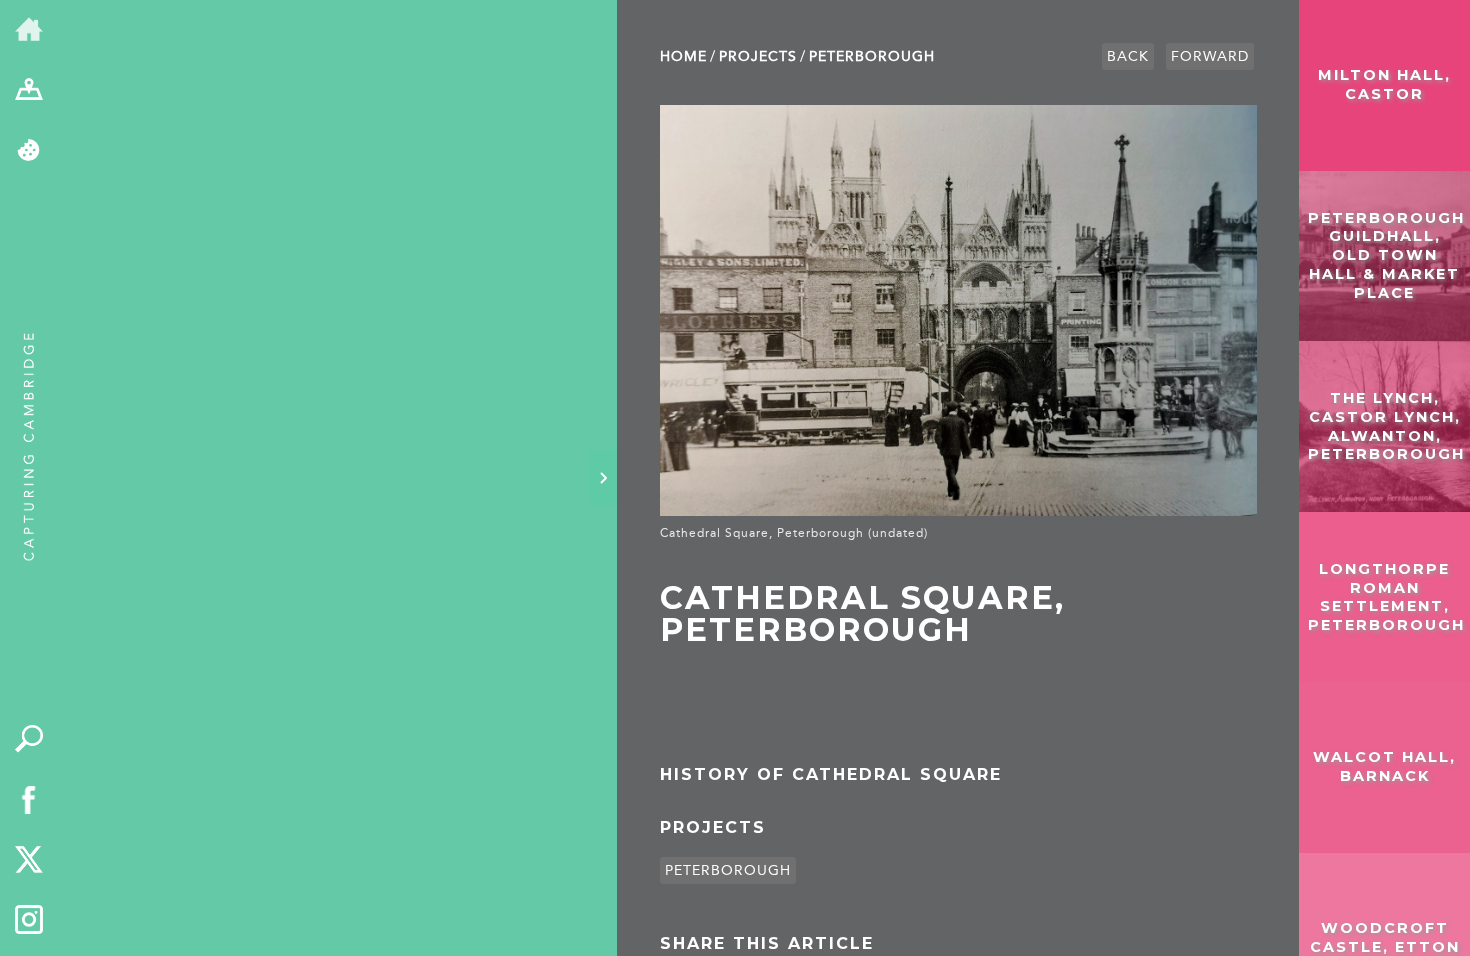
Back (1128, 56)
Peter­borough (872, 56)
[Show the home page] (29, 30)
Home (683, 56)
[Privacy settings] (29, 151)
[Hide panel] (603, 478)
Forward (1210, 56)
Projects (758, 56)
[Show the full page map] (29, 91)
